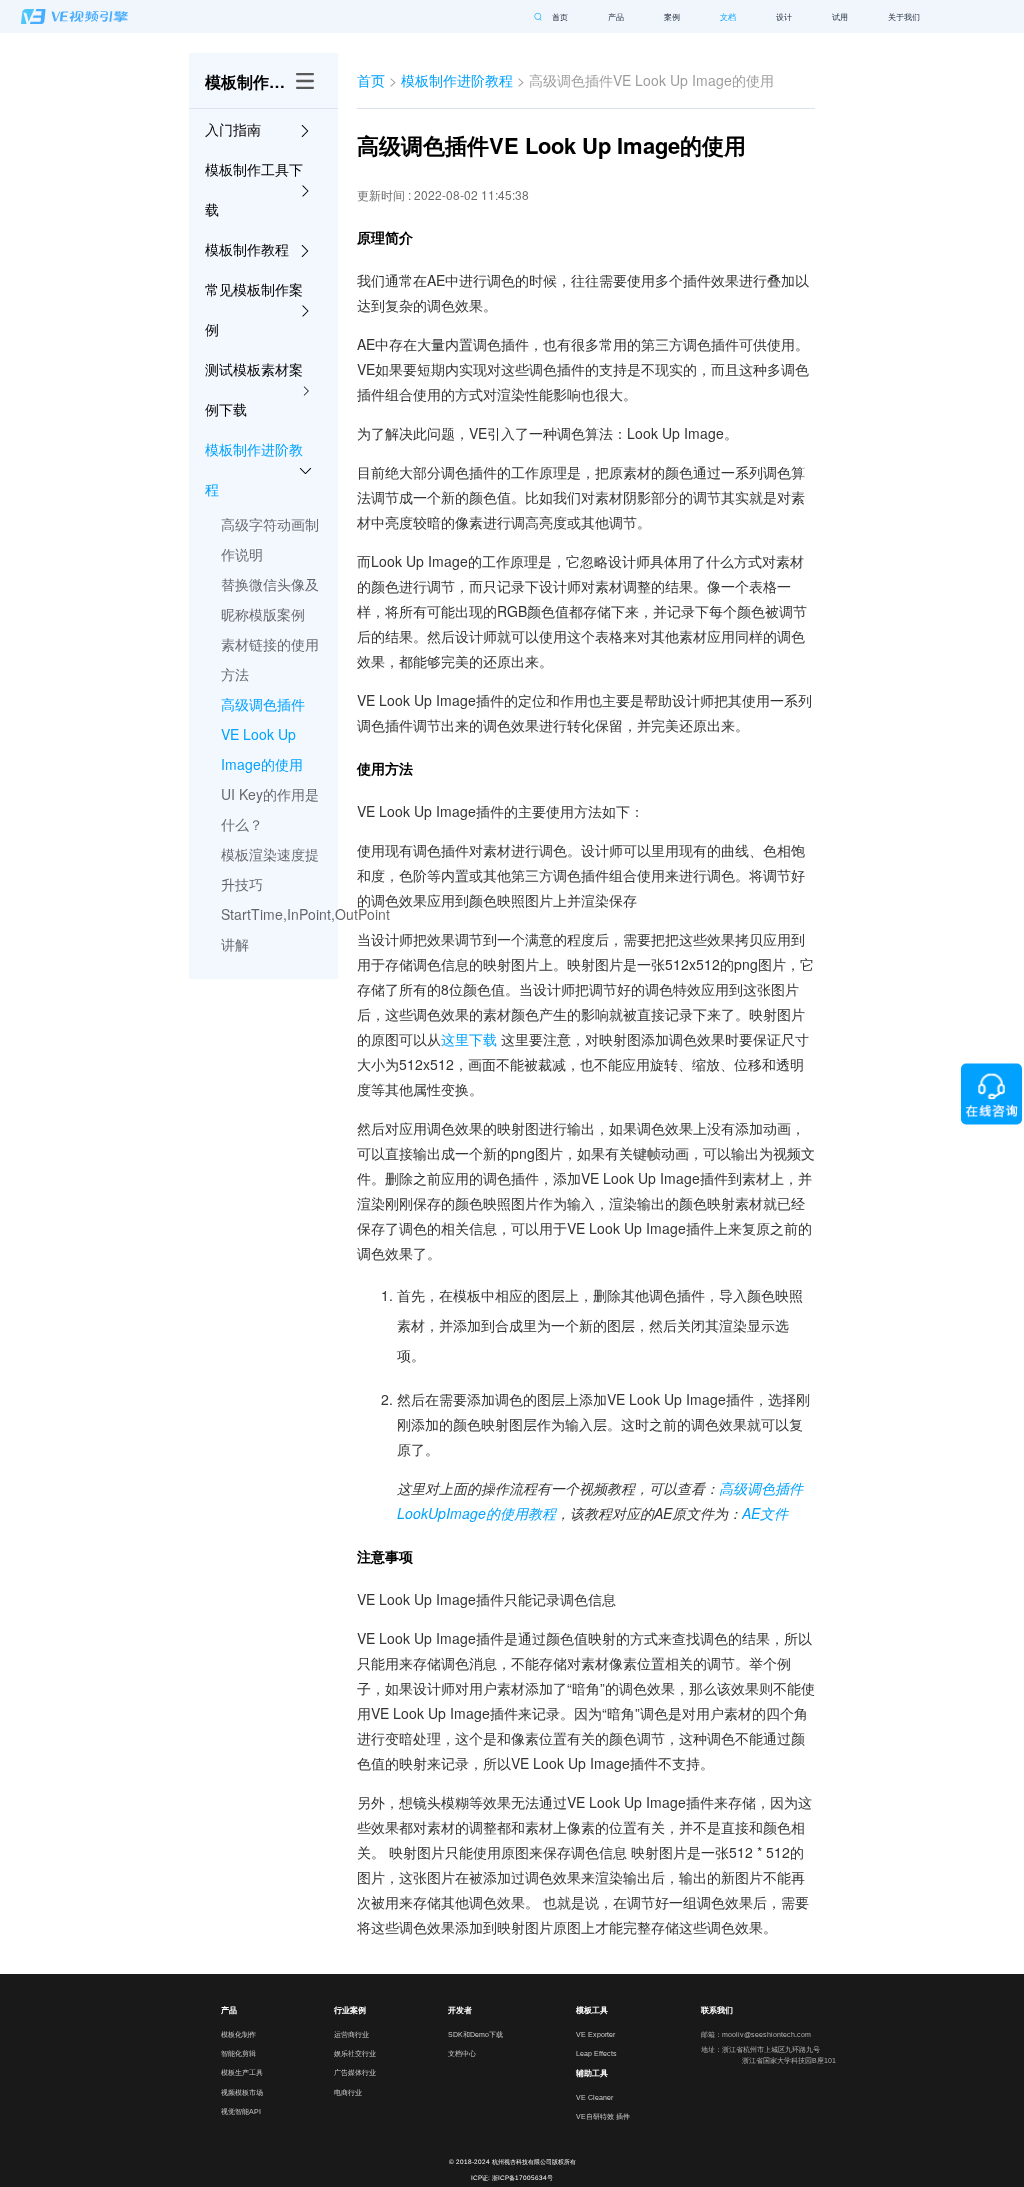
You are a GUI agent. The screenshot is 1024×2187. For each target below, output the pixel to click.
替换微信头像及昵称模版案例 (270, 599)
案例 (672, 17)
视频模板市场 (242, 2092)
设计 (784, 17)
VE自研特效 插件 (603, 2116)
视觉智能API (241, 2111)
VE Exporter (595, 2034)
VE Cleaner (594, 2097)
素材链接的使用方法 (270, 659)
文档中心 (462, 2053)
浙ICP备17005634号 (522, 2177)
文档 (728, 17)
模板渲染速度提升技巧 (270, 869)
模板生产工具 (242, 2072)
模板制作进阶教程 (457, 80)
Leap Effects (596, 2053)
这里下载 (469, 1039)
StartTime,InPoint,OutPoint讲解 (271, 929)
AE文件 (765, 1513)
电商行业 (348, 2092)
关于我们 (904, 17)
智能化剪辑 (238, 2053)
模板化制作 (238, 2034)
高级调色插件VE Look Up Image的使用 (263, 734)
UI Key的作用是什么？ (270, 809)
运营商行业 (351, 2034)
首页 (560, 17)
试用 (840, 17)
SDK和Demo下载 (475, 2034)
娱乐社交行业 (355, 2053)
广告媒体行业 (355, 2072)
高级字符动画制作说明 (270, 539)
